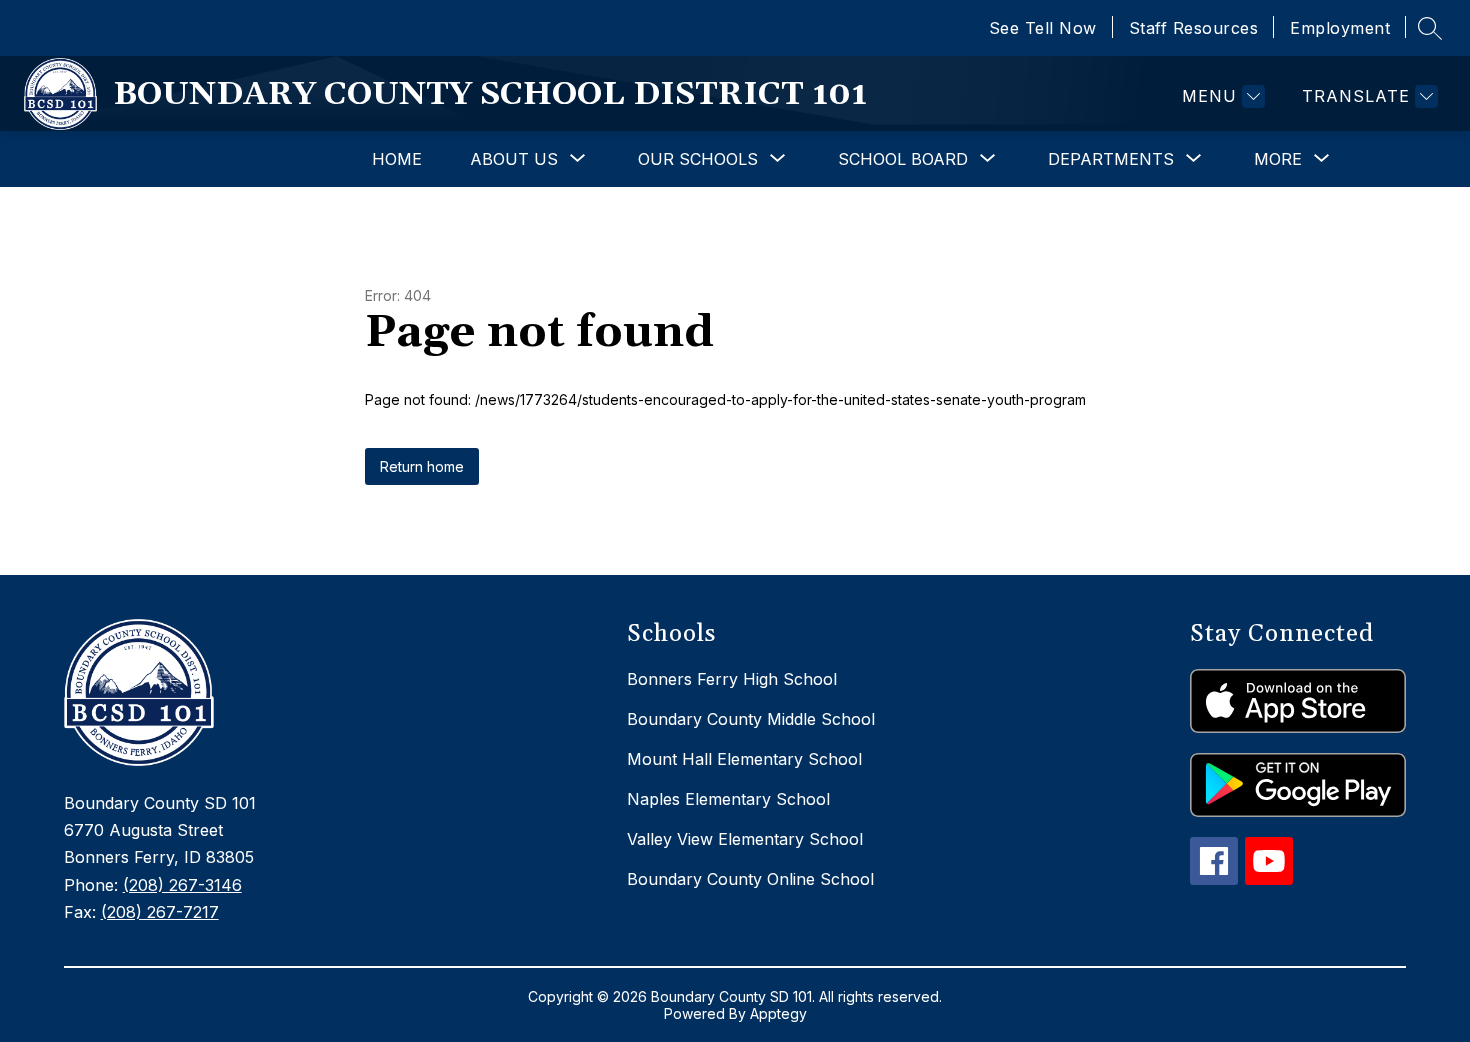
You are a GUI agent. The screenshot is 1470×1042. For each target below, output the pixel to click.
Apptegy (778, 1013)
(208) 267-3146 (182, 885)
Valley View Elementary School (745, 839)
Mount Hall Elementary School (744, 759)
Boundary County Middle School (751, 719)
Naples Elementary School (728, 799)
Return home (422, 466)
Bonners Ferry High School (732, 679)
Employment (1340, 28)
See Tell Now (1043, 28)
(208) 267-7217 (160, 912)
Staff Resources (1194, 28)
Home (397, 159)
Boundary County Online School (750, 879)
